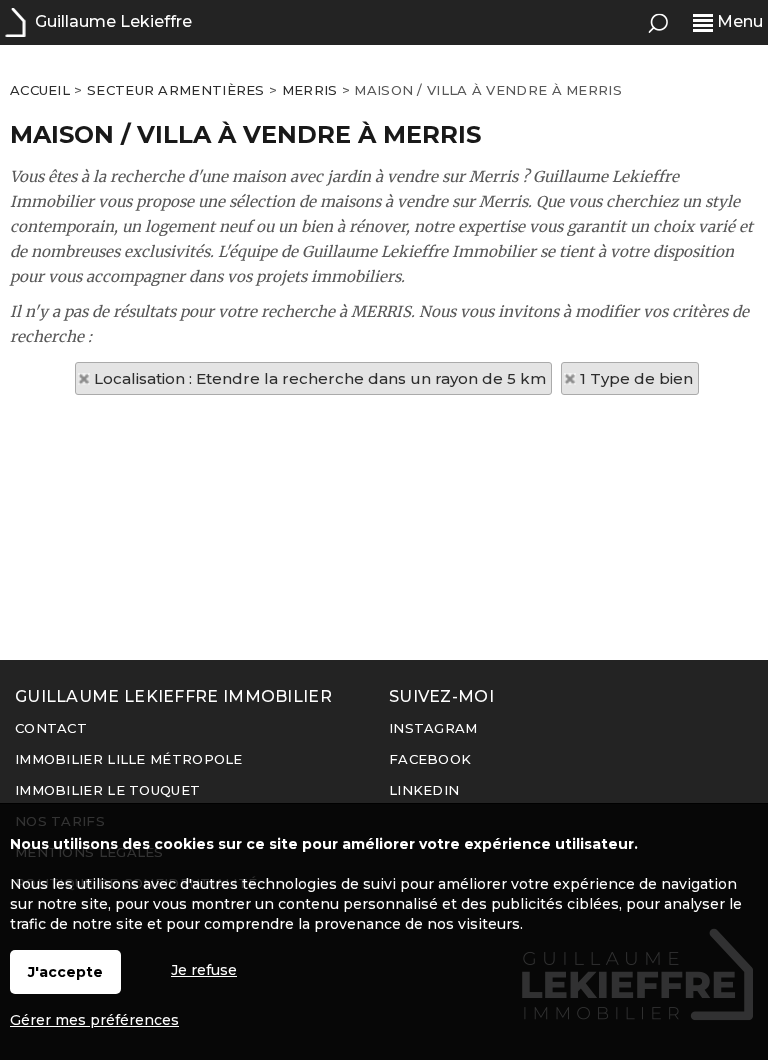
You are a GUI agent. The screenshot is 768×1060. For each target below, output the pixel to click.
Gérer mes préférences (94, 1020)
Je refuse (204, 970)
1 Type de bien (636, 378)
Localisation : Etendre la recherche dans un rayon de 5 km (320, 378)
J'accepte (65, 972)
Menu (738, 21)
